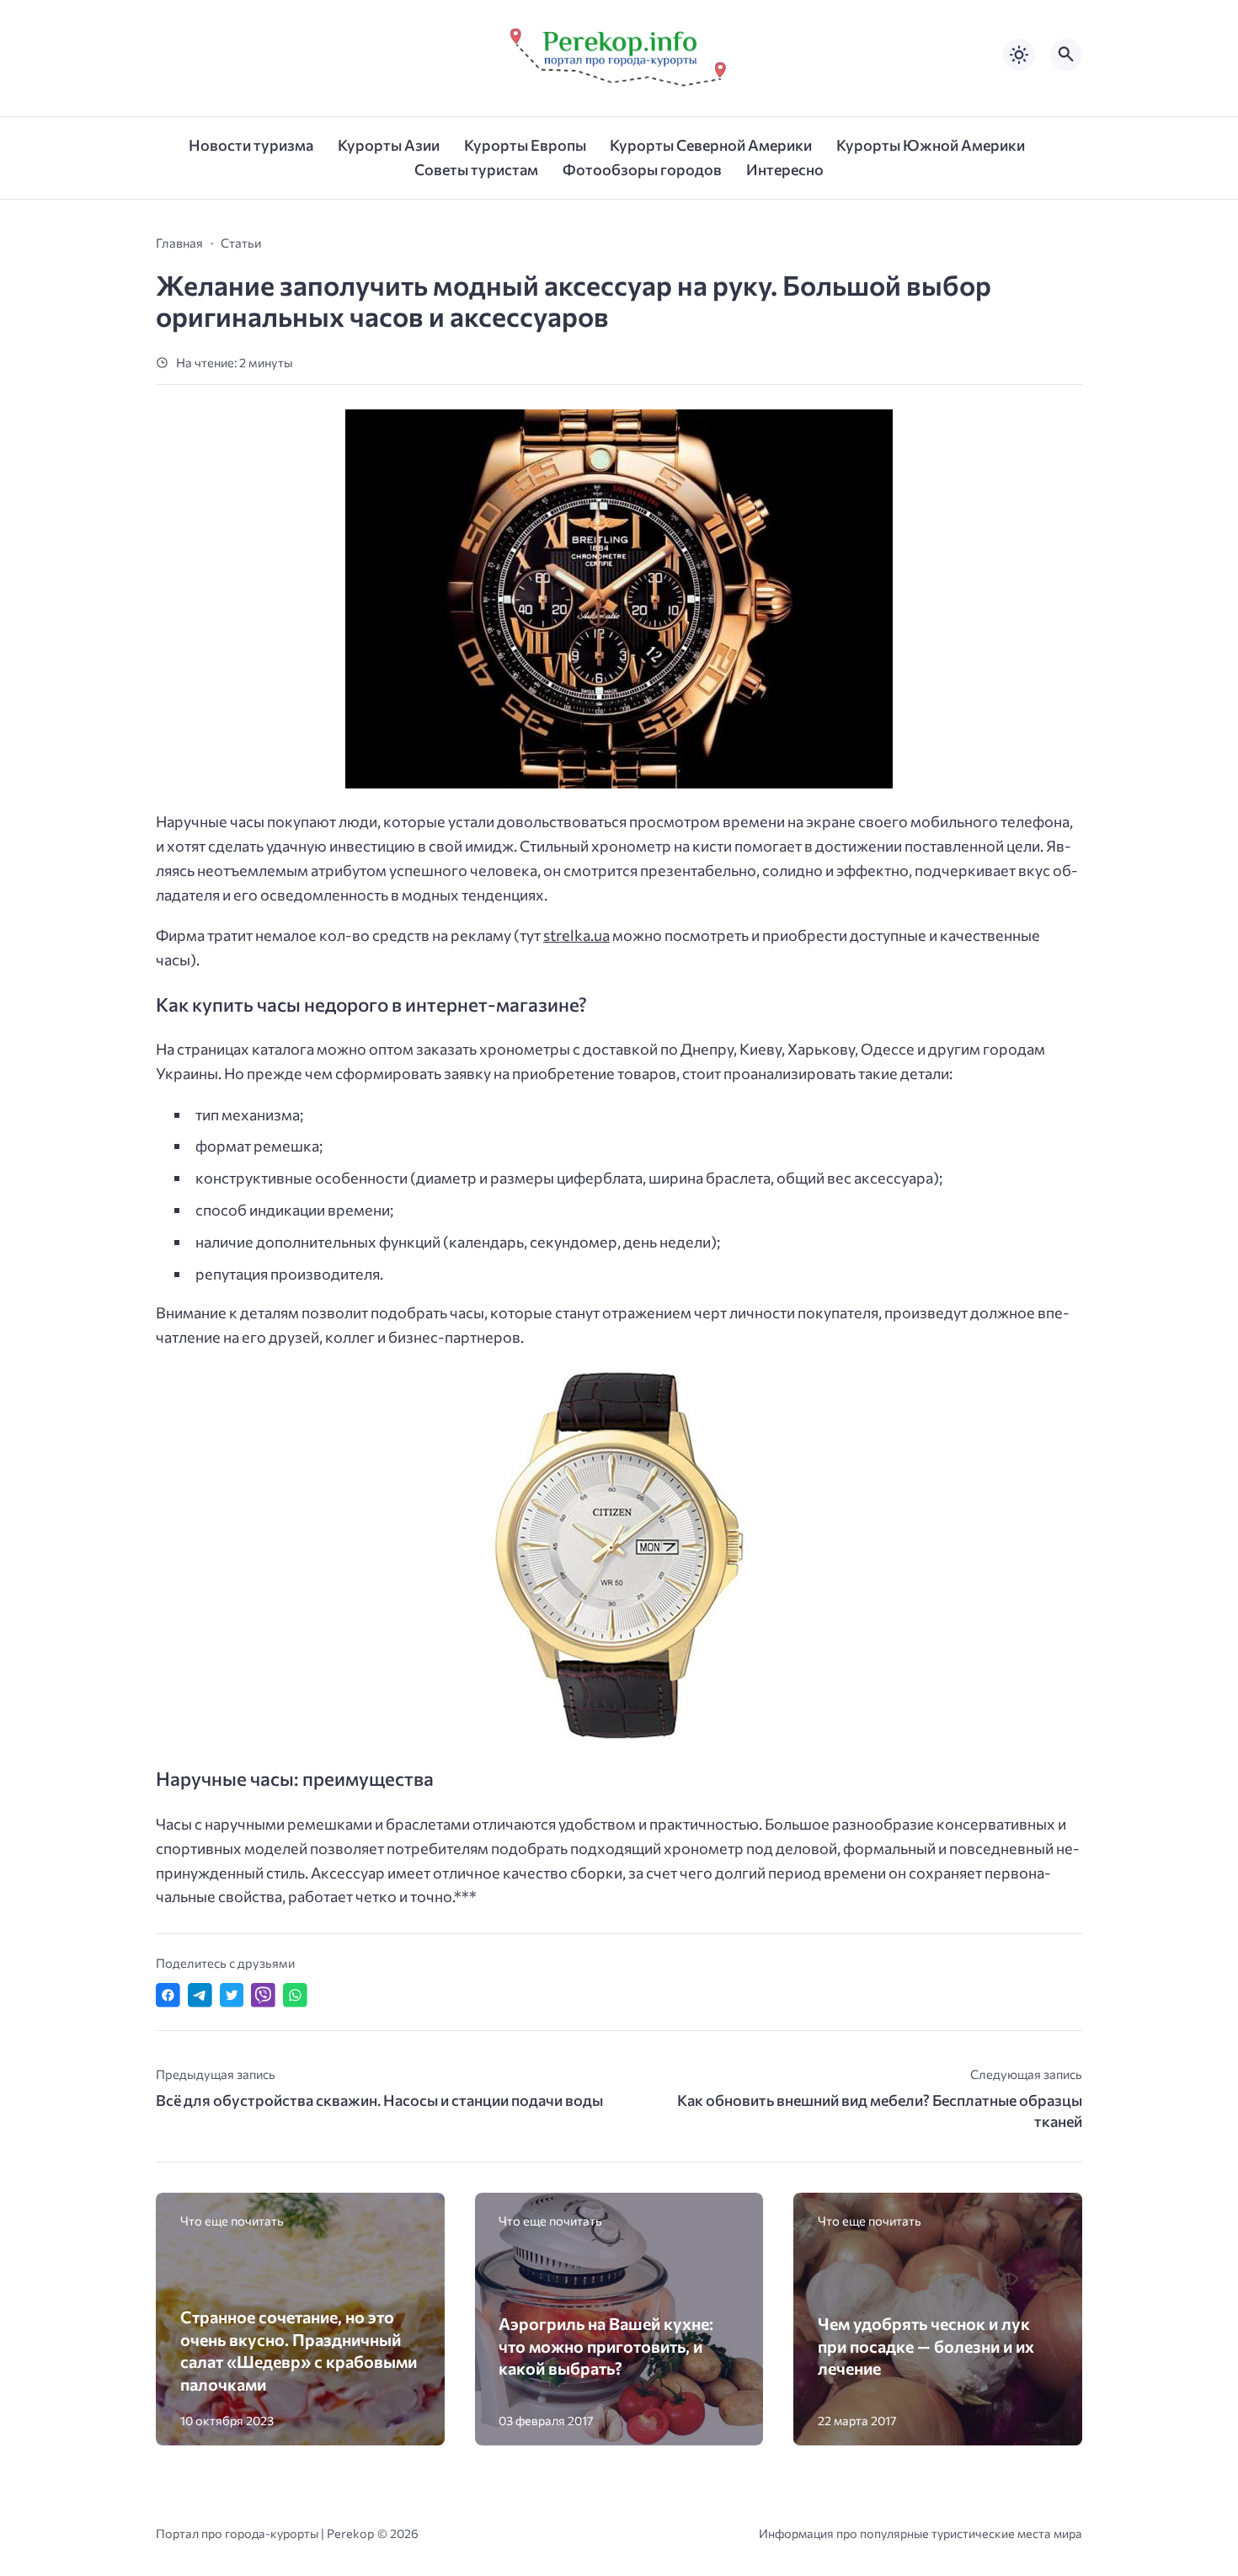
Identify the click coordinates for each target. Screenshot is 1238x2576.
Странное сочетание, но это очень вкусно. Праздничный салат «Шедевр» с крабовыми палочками (299, 2350)
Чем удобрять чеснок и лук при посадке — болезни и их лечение (926, 2346)
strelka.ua (576, 935)
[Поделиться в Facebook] (168, 1995)
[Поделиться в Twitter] (232, 1995)
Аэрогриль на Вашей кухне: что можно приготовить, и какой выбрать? (606, 2346)
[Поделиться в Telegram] (200, 1995)
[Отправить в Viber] (263, 1995)
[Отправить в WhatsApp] (295, 1995)
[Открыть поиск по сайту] (1066, 55)
